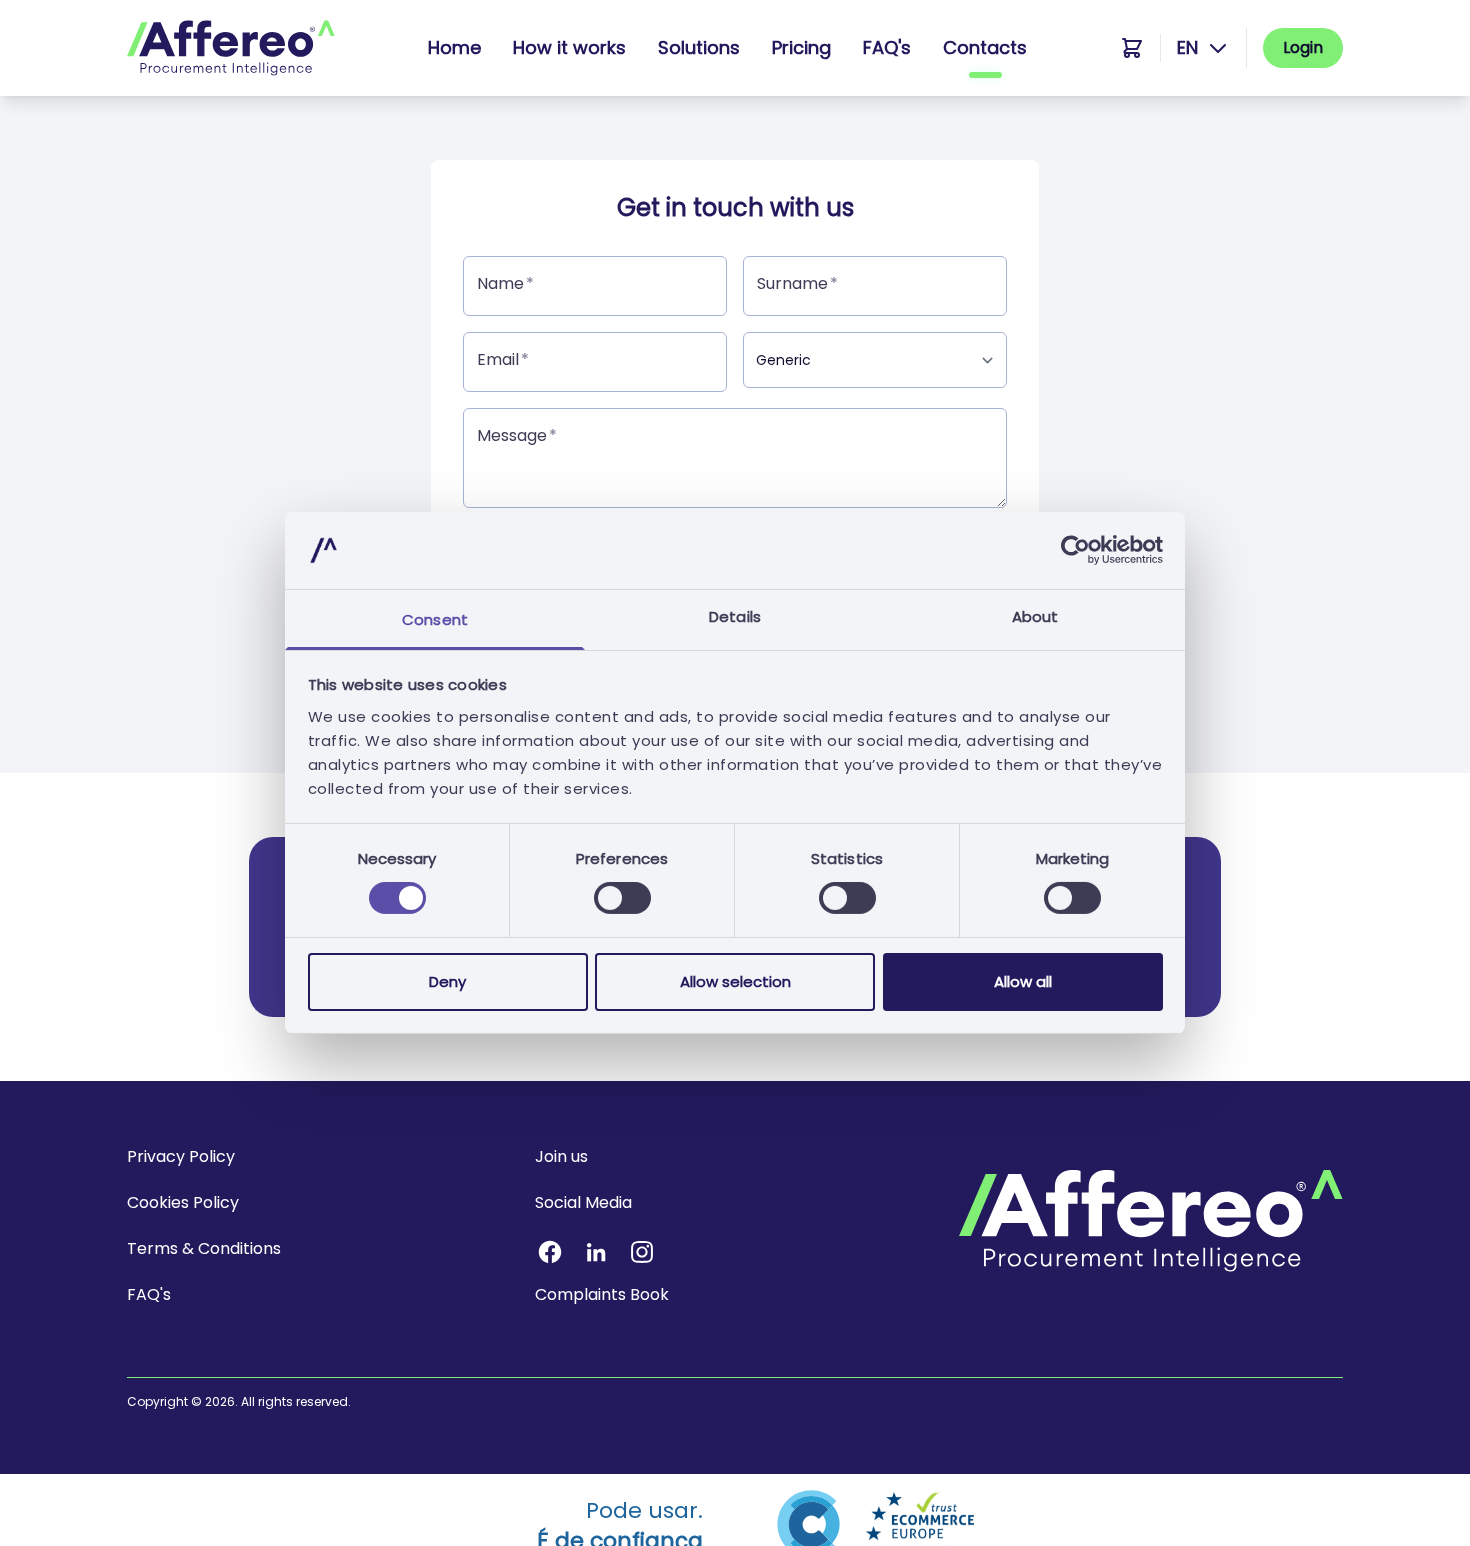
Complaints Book (602, 1294)
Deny (447, 981)
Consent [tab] (435, 619)
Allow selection (735, 981)
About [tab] (1035, 616)
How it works (569, 47)
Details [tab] (735, 616)
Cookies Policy (183, 1202)
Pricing (801, 47)
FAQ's (887, 47)
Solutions (699, 47)
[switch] (622, 898)
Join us (561, 1156)
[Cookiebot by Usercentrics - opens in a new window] (1075, 550)
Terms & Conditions (204, 1248)
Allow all (1023, 981)
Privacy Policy (181, 1156)
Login (1303, 47)
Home (454, 47)
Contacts (985, 47)
